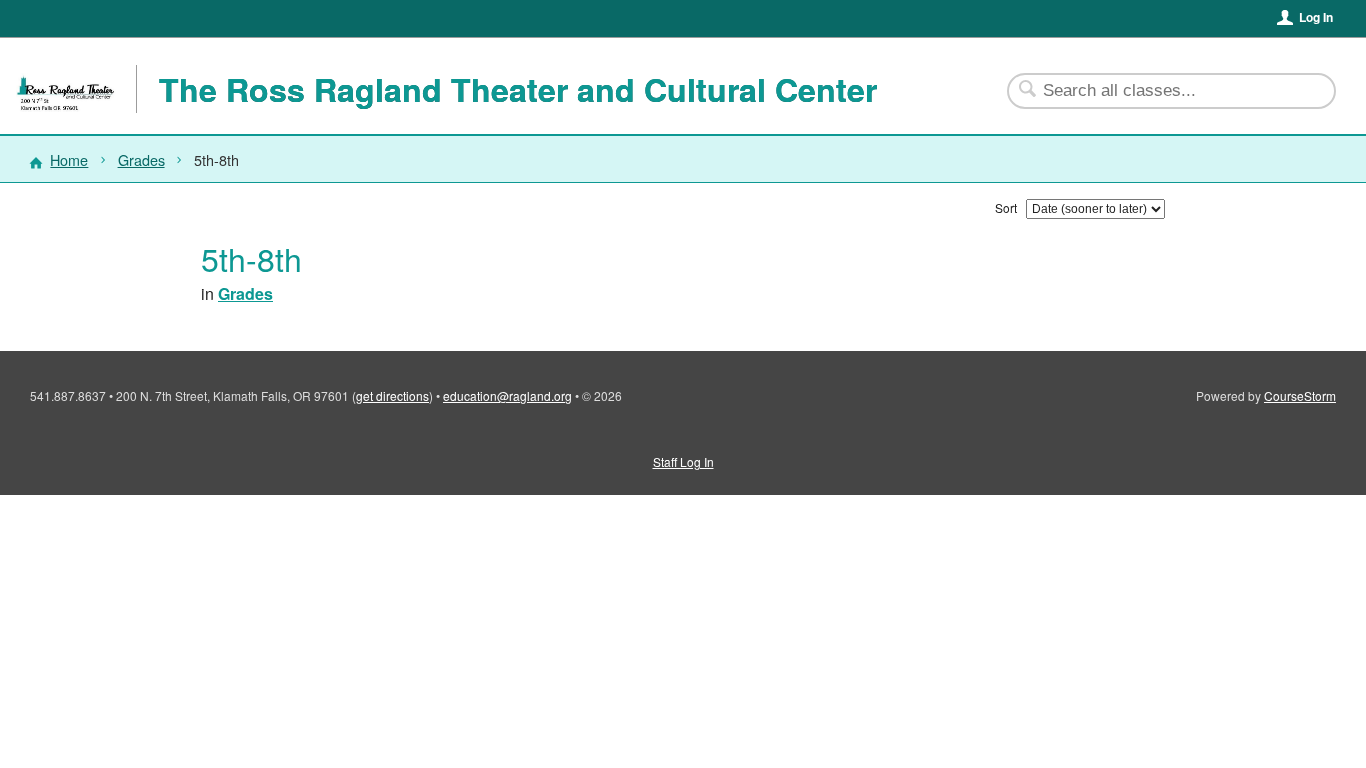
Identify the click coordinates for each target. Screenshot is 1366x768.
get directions (392, 395)
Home (69, 159)
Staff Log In (683, 461)
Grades (141, 159)
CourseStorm (1300, 395)
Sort (1006, 207)
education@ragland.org (507, 395)
